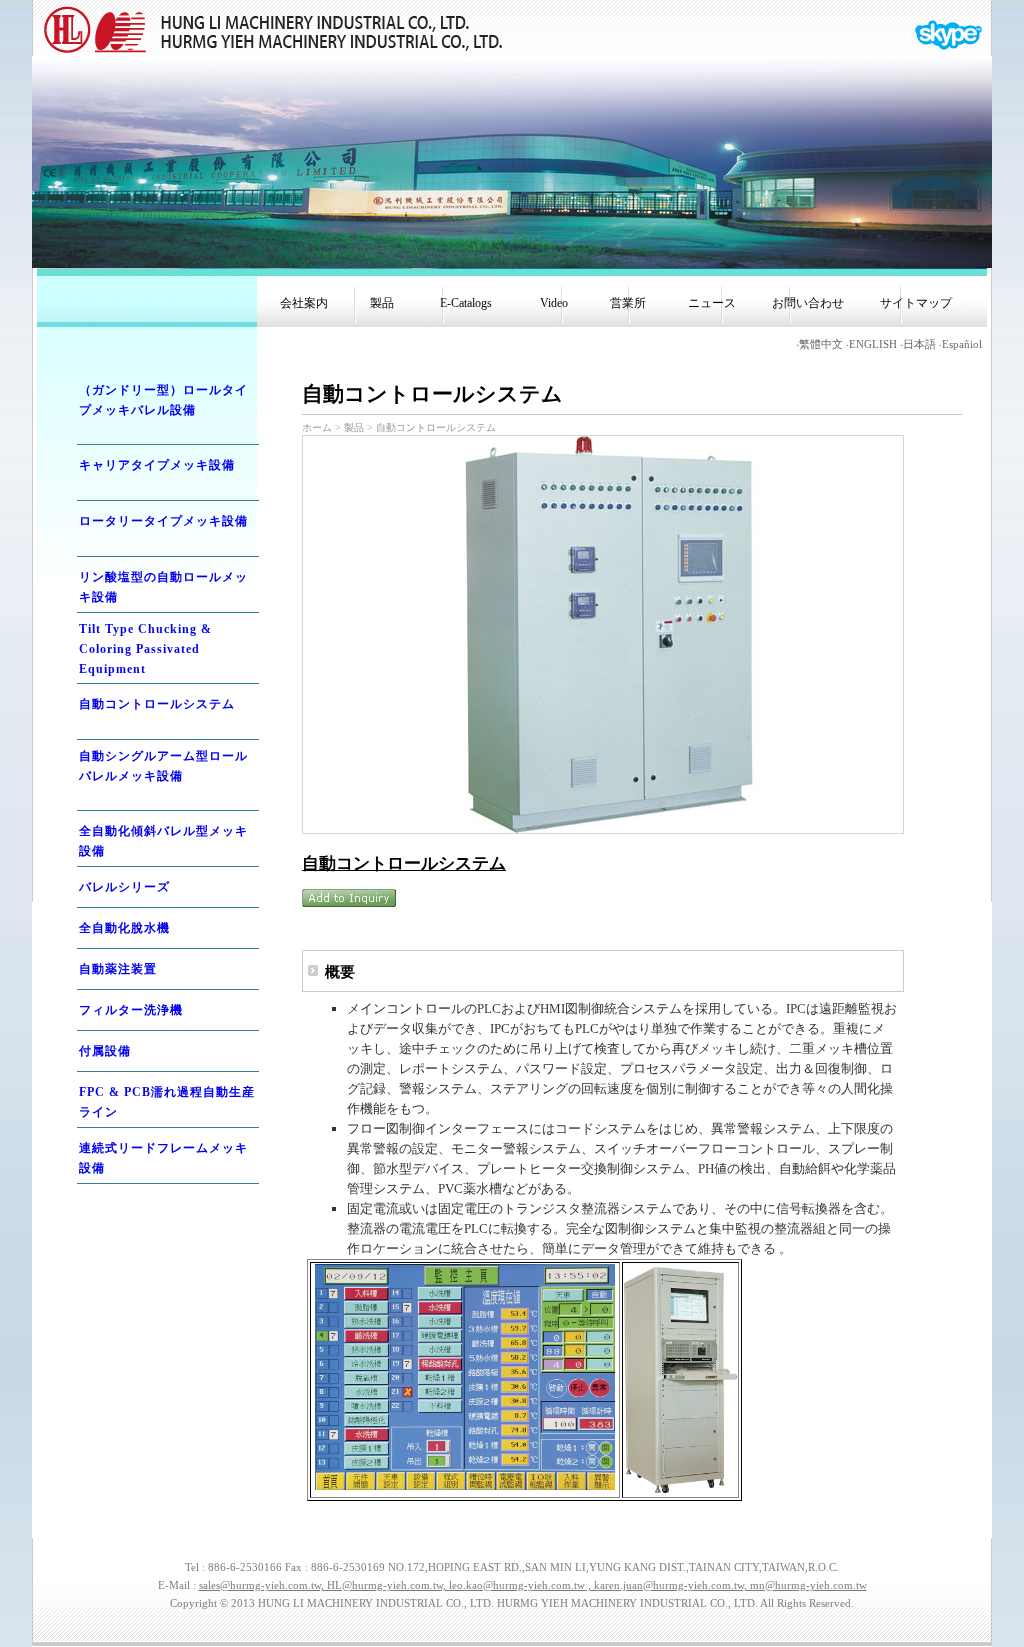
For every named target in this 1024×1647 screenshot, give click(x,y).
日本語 (919, 344)
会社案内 (304, 303)
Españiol (962, 344)
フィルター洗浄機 (131, 1010)
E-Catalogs (463, 303)
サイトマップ (916, 303)
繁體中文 (821, 344)
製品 (379, 303)
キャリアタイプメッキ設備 (157, 465)
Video (548, 303)
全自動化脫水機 (124, 928)
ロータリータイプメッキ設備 (163, 521)
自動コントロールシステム (157, 704)
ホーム (317, 427)
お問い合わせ (808, 303)
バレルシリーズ (124, 887)
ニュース (709, 303)
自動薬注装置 (118, 969)
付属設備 (105, 1051)
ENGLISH (873, 344)
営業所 (625, 303)
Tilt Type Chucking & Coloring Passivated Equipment (145, 649)
